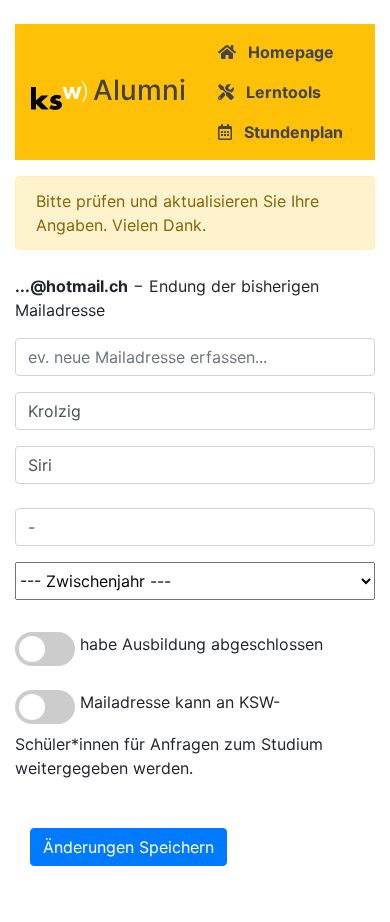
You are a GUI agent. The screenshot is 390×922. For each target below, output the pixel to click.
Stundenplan (287, 132)
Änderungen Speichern (128, 847)
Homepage (285, 52)
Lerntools (277, 92)
